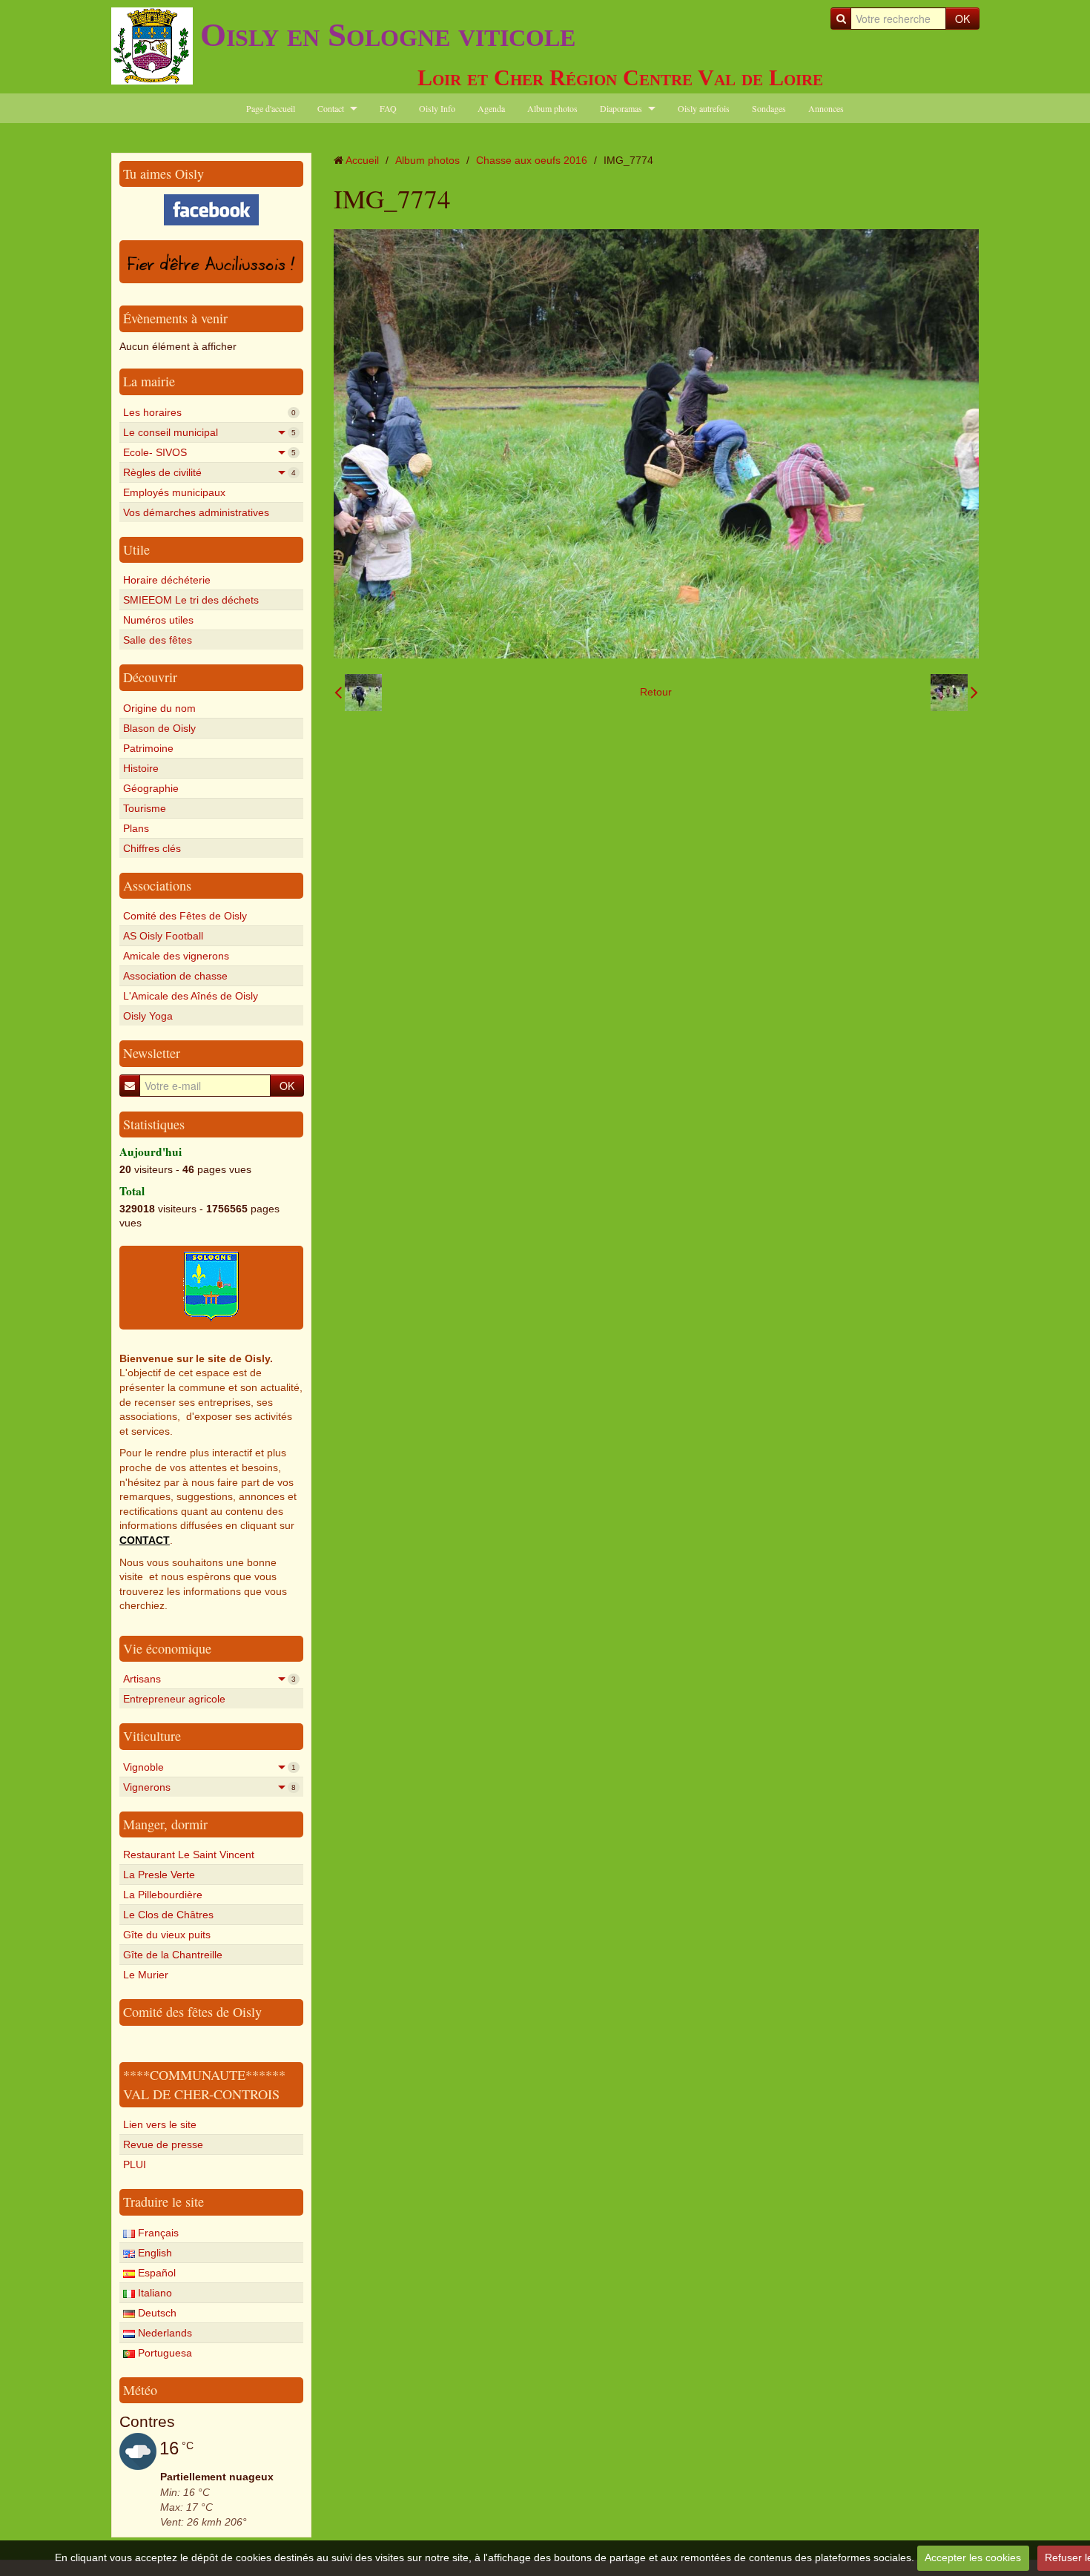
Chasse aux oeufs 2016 (532, 160)
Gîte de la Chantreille (173, 1955)
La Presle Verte (159, 1875)
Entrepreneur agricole (174, 1699)
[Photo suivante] (954, 693)
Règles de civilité (209, 472)
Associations (157, 885)
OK (962, 19)
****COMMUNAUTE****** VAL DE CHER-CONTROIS (204, 2084)
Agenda (491, 108)
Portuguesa (163, 2353)
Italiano (153, 2293)
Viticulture (152, 1736)
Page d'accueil (271, 108)
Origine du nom (159, 708)
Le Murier (146, 1975)
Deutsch (156, 2313)
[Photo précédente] (358, 693)
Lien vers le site (160, 2124)
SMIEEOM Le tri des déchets (191, 600)
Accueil (362, 160)
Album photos (552, 108)
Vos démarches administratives (196, 512)
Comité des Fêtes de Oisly (185, 916)
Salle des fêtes (158, 640)
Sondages (769, 108)
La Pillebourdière (163, 1895)
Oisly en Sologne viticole (388, 35)
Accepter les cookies (973, 2557)
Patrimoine (148, 748)
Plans (136, 828)
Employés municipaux (174, 492)
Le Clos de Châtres (168, 1915)
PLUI (135, 2164)
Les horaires (209, 412)
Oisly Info (437, 108)
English (153, 2253)
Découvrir (150, 677)
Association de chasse (175, 976)
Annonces (826, 108)
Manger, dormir (165, 1824)
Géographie (151, 788)
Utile (136, 549)
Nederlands (163, 2333)
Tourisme (145, 808)
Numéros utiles (158, 620)
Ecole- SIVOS (209, 452)
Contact (331, 108)
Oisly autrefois (704, 108)
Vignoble (209, 1767)
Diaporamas (621, 108)
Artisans (209, 1679)
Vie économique (167, 1648)
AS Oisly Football (163, 936)
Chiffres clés (152, 848)
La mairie (149, 381)
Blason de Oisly (159, 728)
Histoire (141, 768)
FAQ (388, 108)
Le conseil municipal (209, 432)
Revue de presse (163, 2144)
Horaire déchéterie (167, 580)
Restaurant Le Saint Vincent (189, 1855)
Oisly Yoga (148, 1016)
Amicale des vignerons (176, 956)
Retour (656, 692)
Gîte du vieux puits (167, 1935)
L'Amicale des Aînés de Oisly (191, 996)
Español (155, 2273)
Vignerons (209, 1787)
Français (157, 2233)
